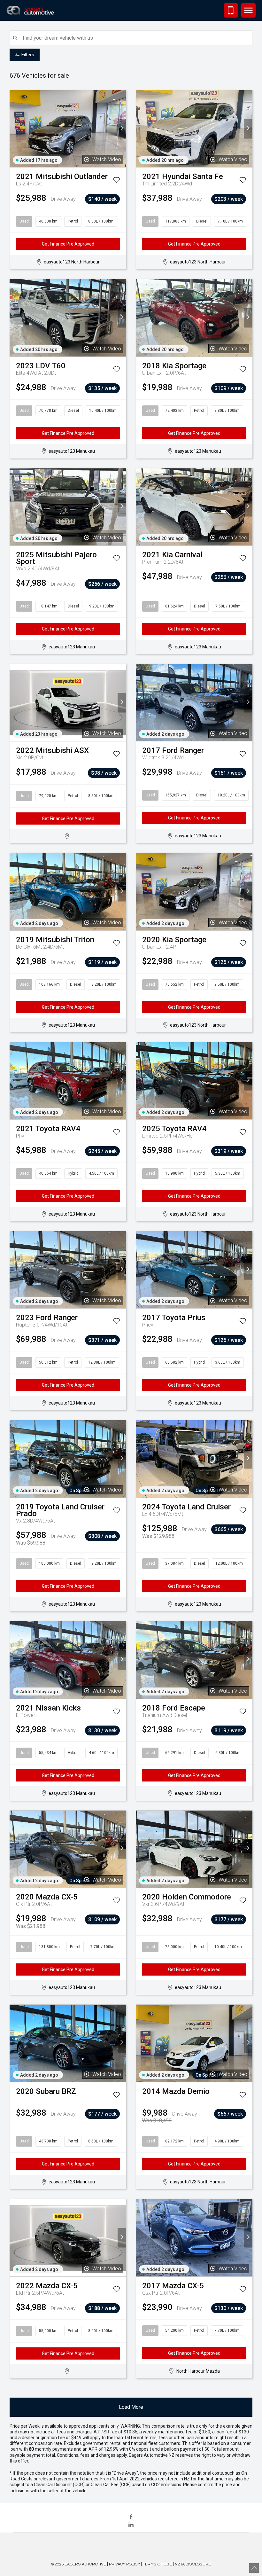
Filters (28, 55)
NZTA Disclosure (193, 2564)
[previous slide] (14, 129)
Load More (131, 2407)
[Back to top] (254, 2568)
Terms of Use (157, 2564)
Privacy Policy (124, 2564)
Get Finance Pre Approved (68, 244)
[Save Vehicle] (116, 181)
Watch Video (107, 159)
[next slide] (122, 129)
